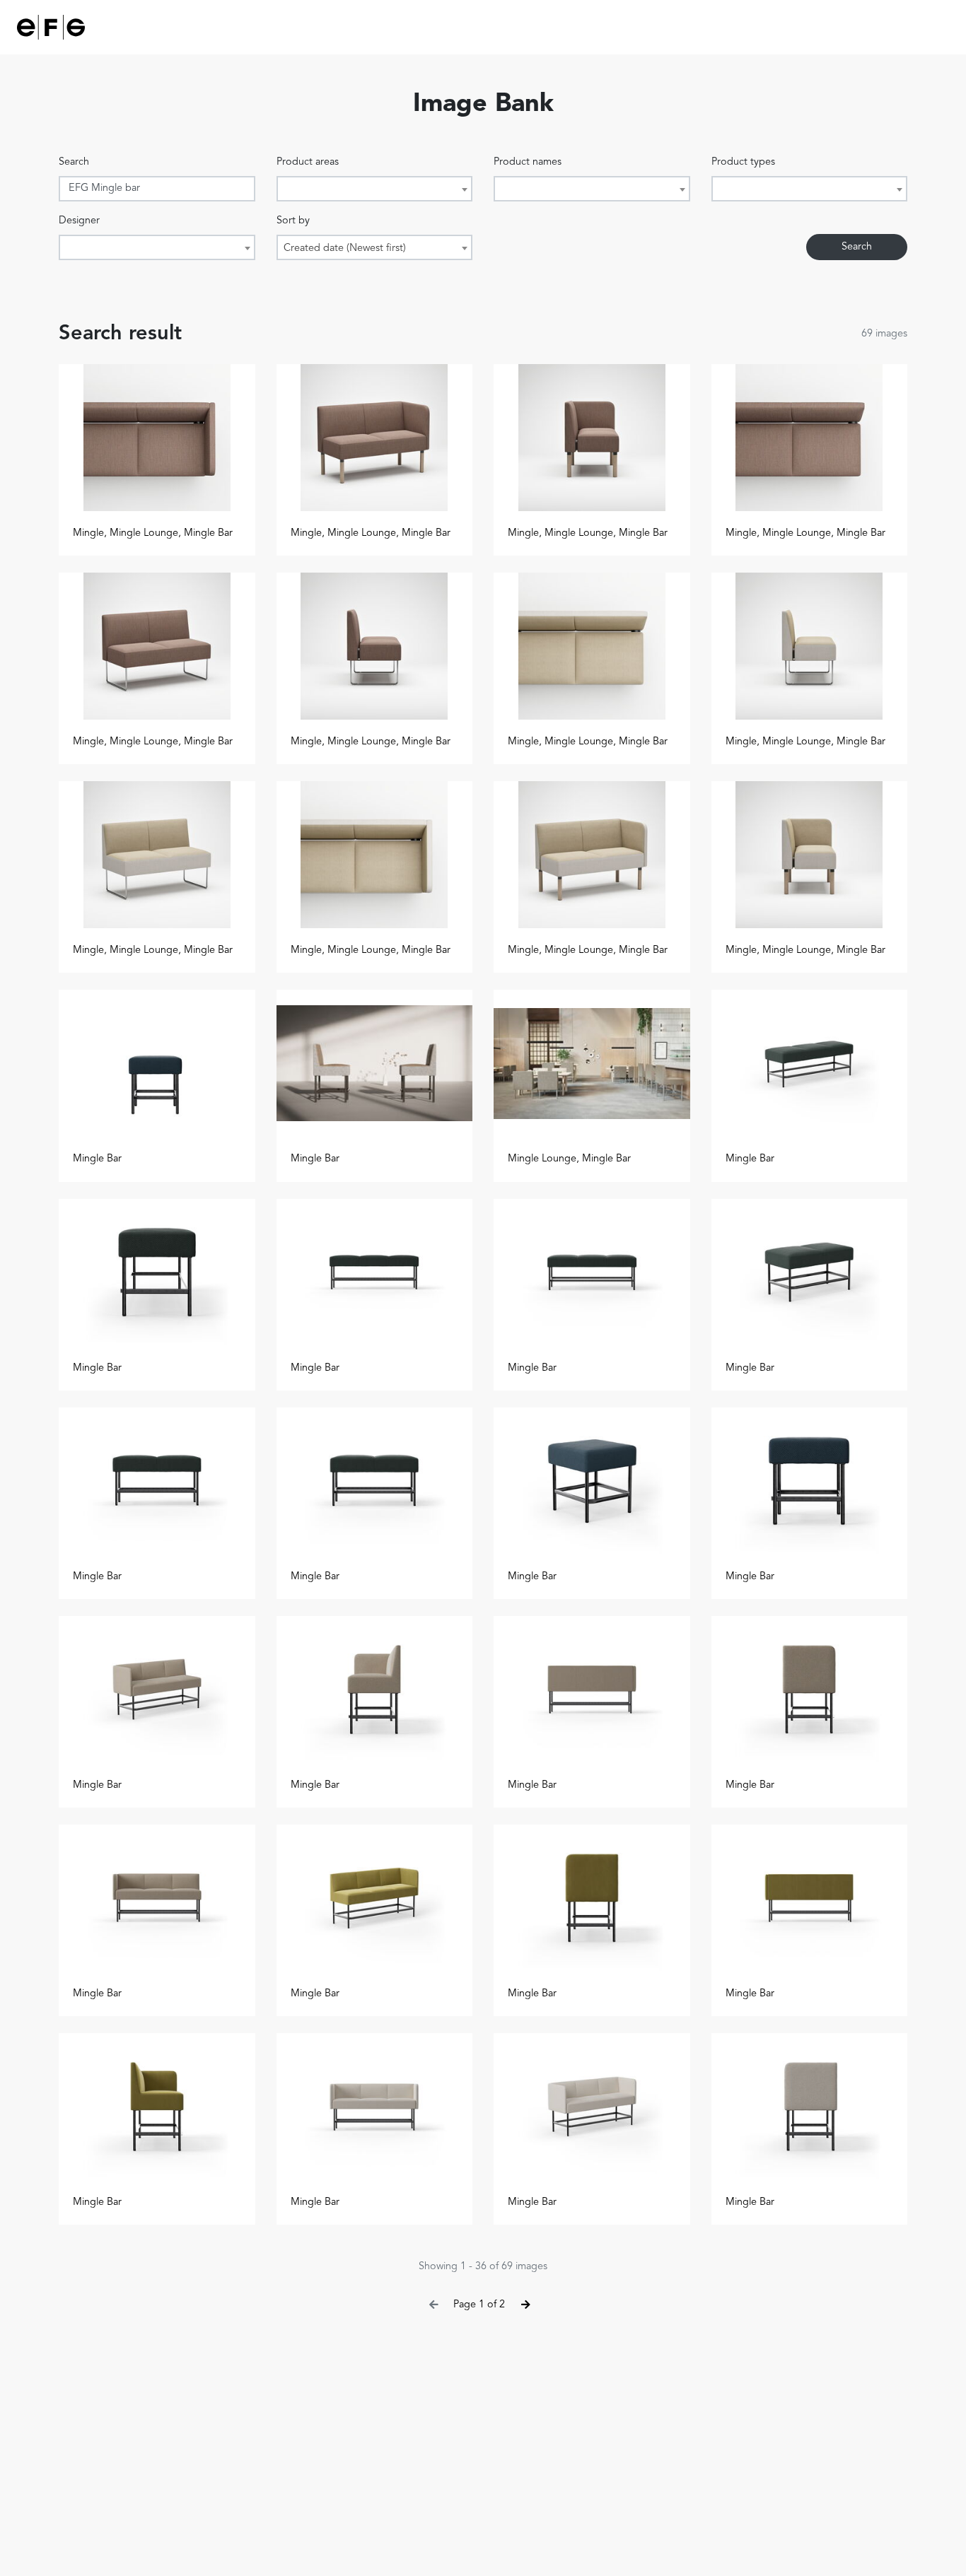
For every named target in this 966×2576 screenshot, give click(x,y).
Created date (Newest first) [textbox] (345, 248)
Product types (743, 162)
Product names (528, 162)
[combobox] (375, 189)
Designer (79, 221)
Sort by (293, 221)
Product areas (308, 162)
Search (74, 162)
